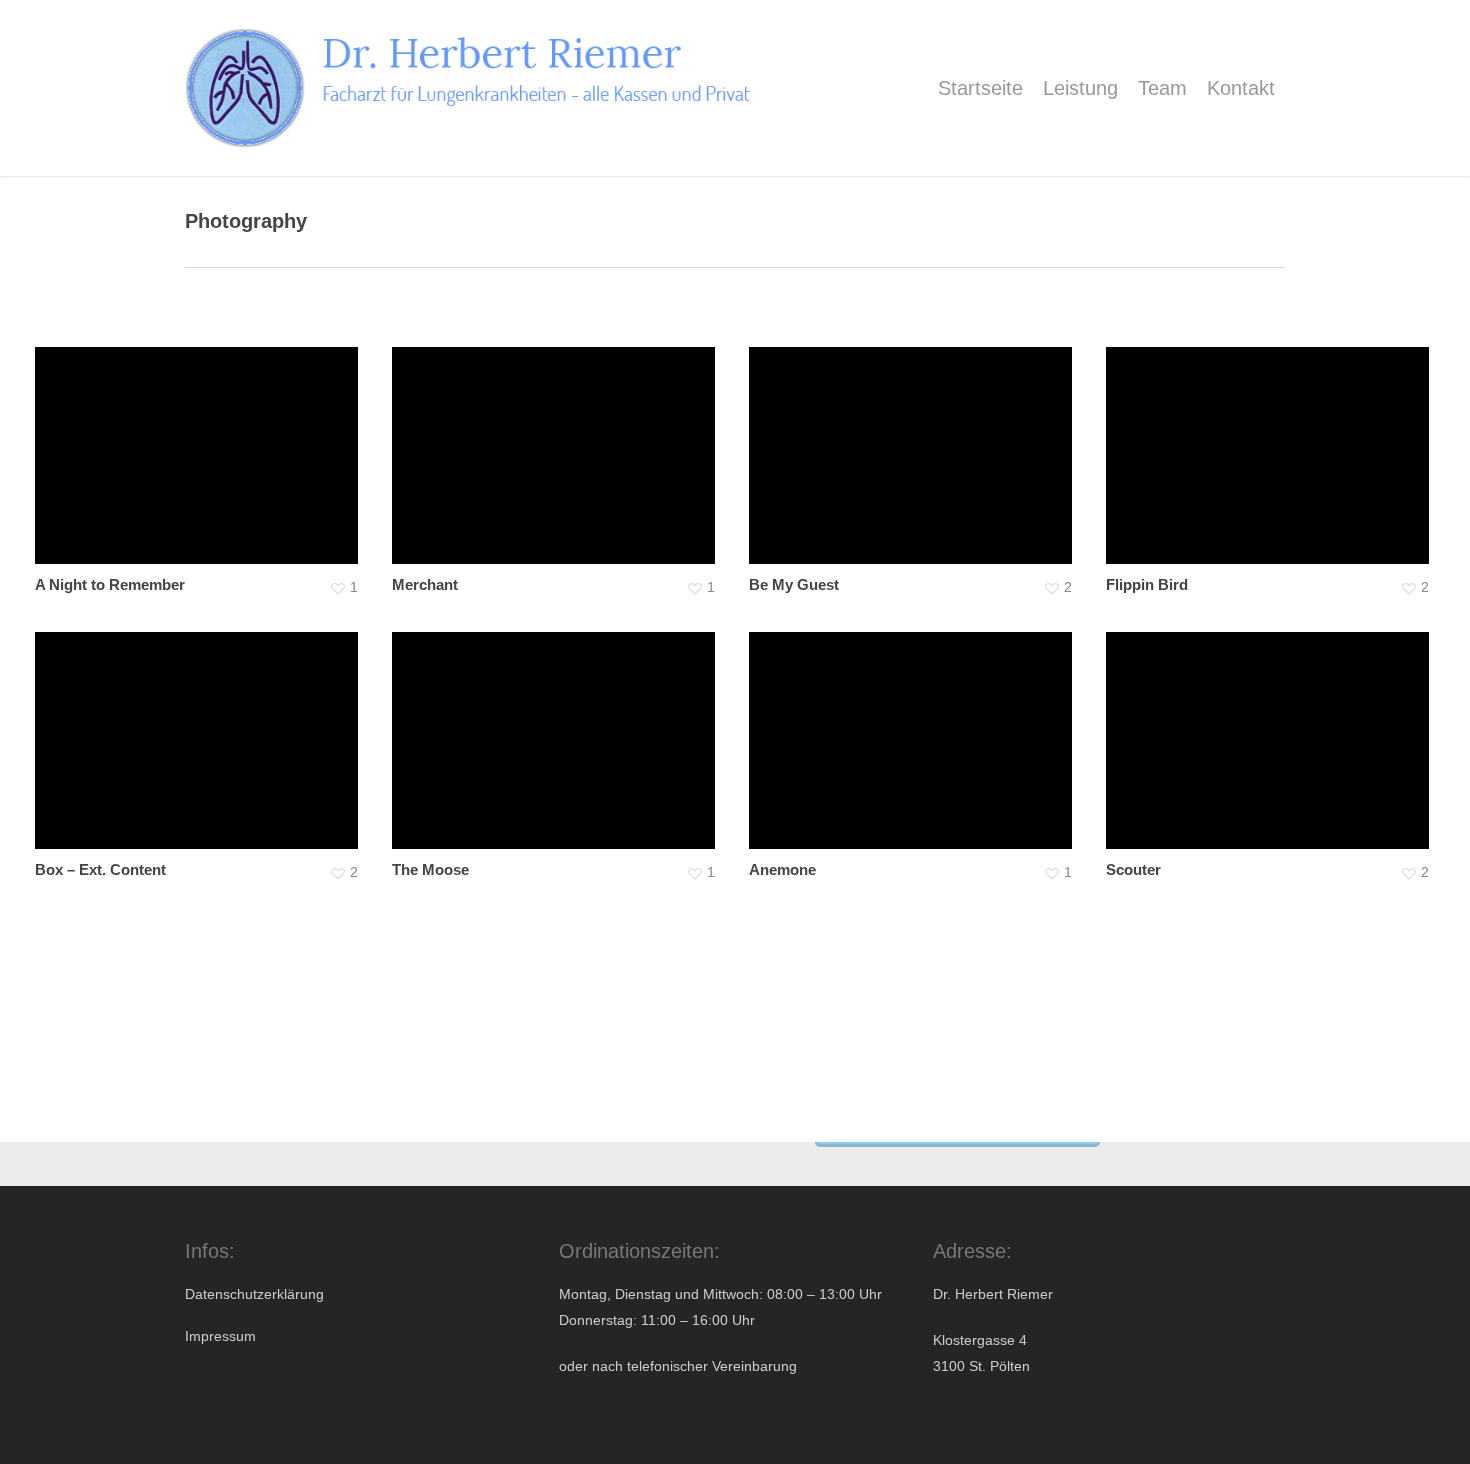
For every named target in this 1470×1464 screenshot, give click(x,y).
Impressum (220, 1336)
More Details (201, 440)
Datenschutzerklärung (254, 1294)
